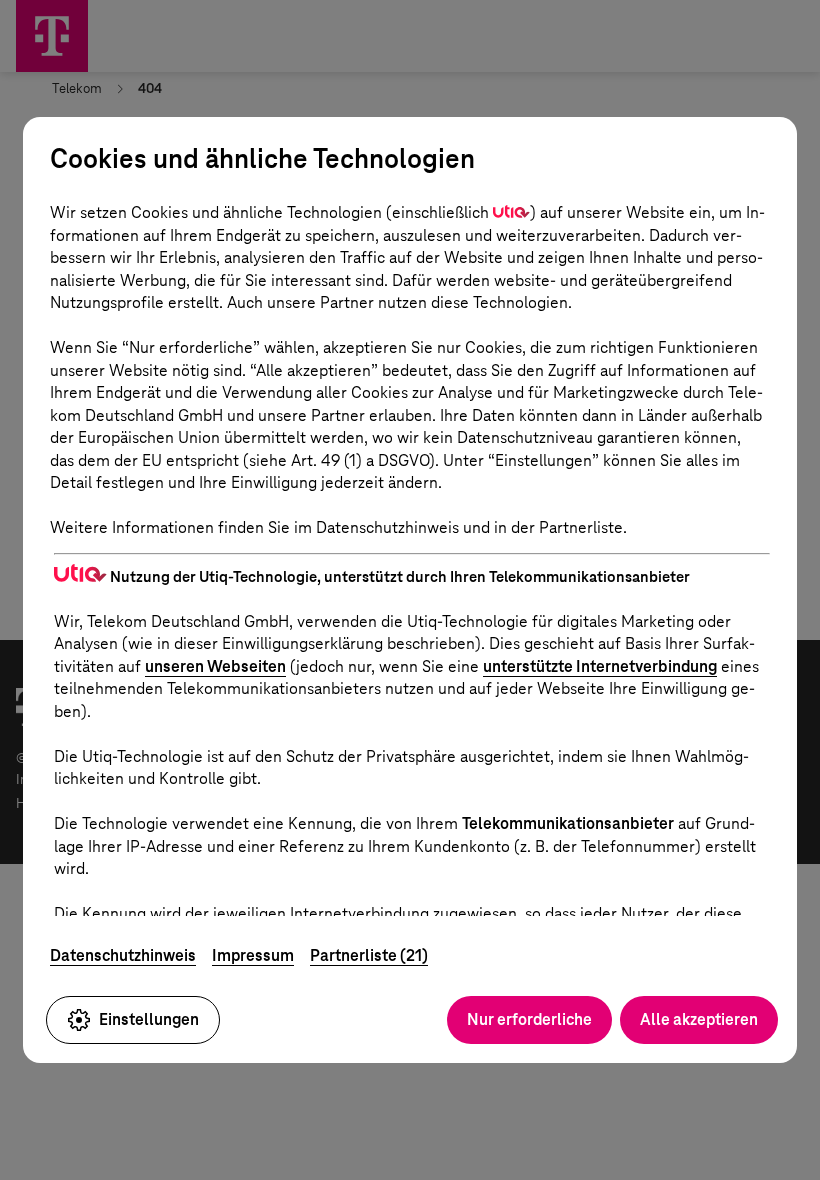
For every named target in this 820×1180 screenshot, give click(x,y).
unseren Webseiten (215, 666)
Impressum (253, 955)
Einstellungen (149, 1019)
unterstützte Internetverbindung (600, 666)
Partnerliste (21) (369, 955)
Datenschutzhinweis (123, 955)
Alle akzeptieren (699, 1019)
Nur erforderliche (529, 1019)
